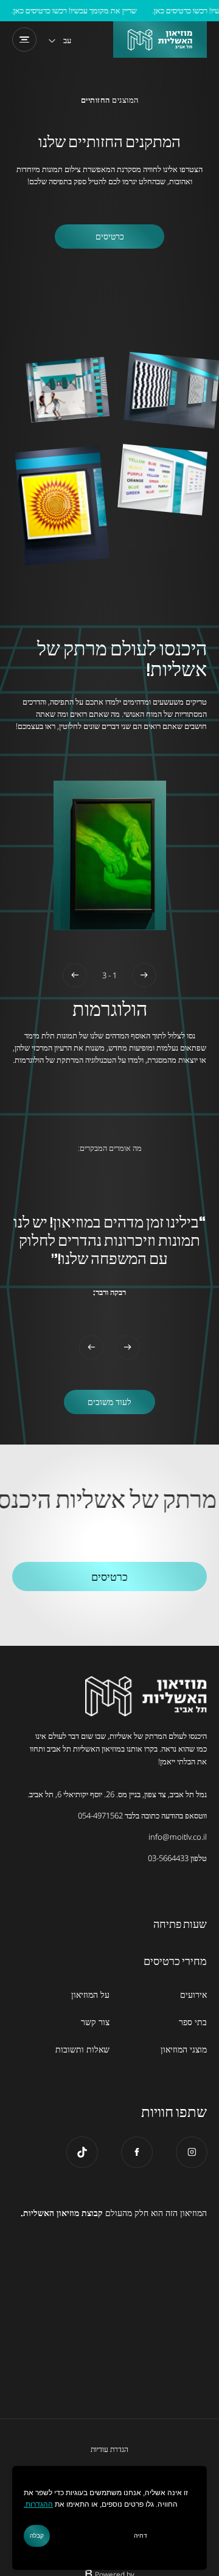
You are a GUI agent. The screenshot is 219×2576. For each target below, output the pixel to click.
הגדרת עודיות (109, 2450)
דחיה (141, 2536)
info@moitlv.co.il (178, 1837)
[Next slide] (75, 975)
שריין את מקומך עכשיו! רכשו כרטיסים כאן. (84, 10)
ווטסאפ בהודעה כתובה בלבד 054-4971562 (142, 1815)
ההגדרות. (38, 2505)
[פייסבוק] (137, 2152)
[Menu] (24, 40)
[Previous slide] (144, 975)
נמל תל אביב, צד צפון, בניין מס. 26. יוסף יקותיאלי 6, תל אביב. (117, 1794)
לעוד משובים (109, 1402)
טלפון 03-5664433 (177, 1858)
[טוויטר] (82, 2152)
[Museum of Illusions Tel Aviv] (160, 40)
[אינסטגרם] (192, 2152)
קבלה (37, 2536)
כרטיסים (110, 236)
